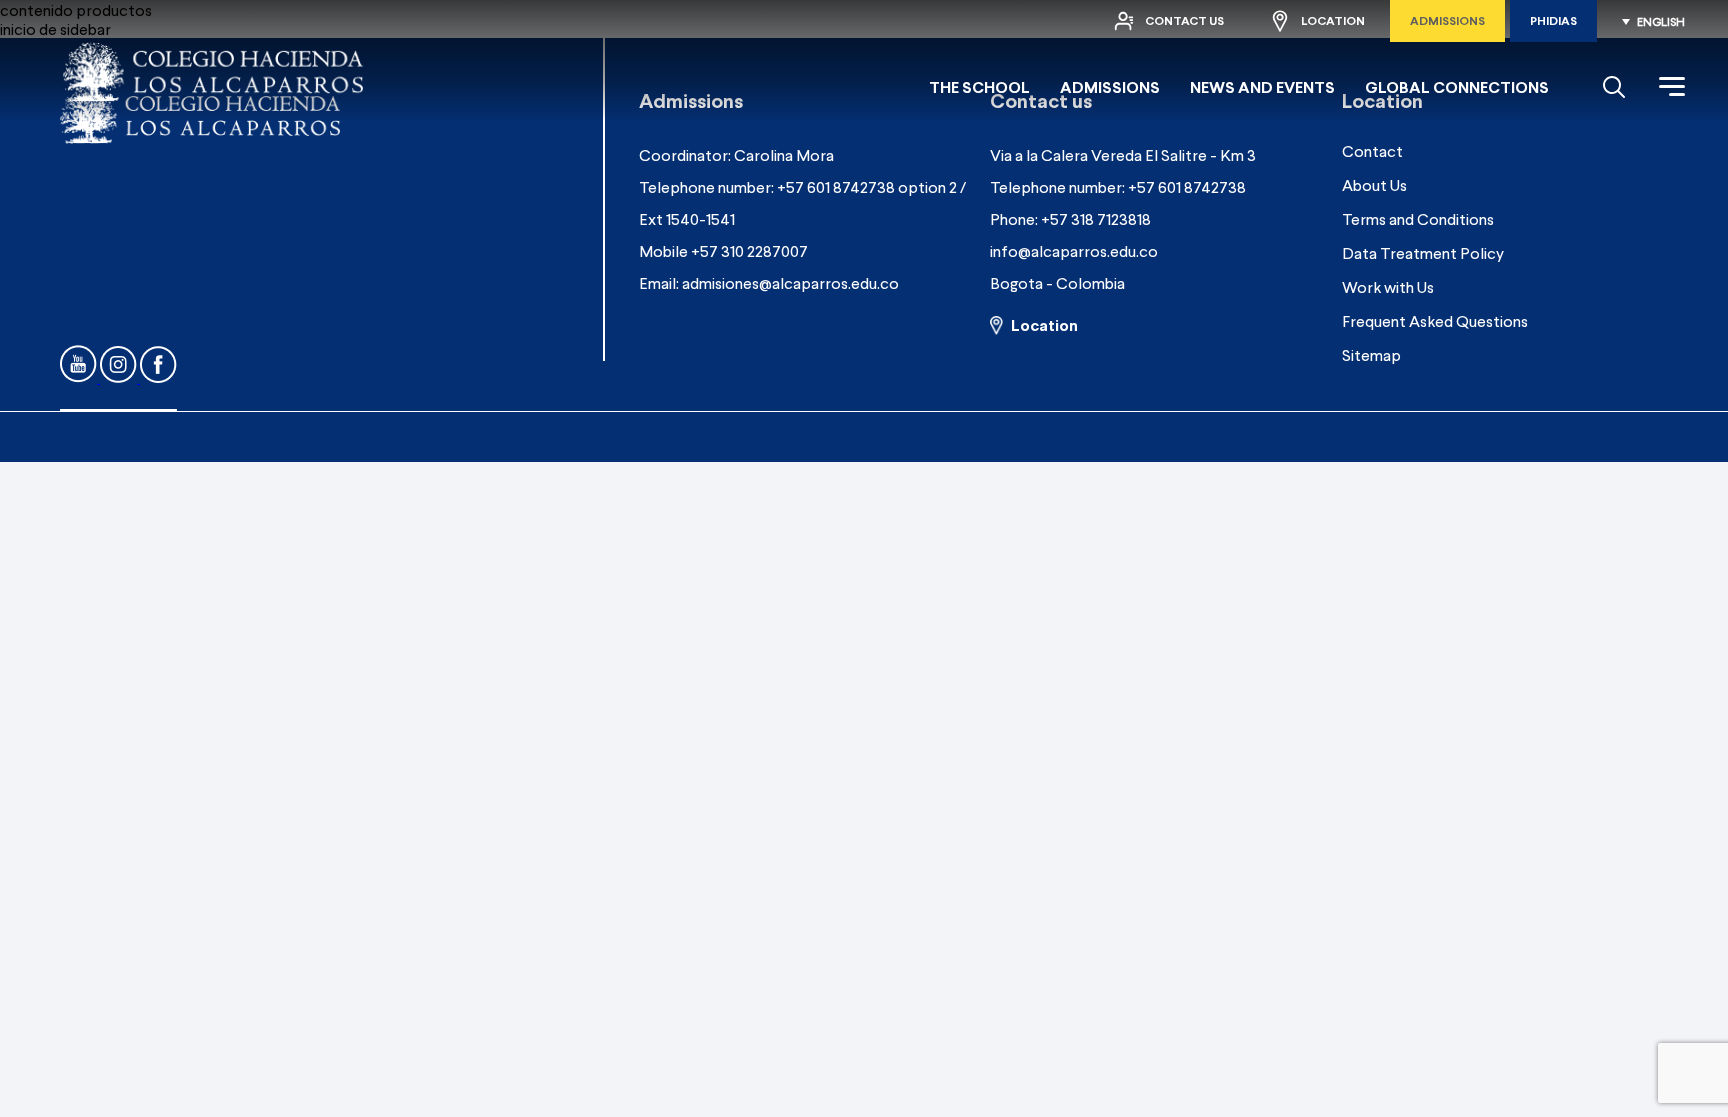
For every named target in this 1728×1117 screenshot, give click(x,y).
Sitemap (1371, 354)
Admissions (1447, 20)
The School (979, 86)
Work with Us (1388, 286)
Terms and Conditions (1418, 218)
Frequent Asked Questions (1435, 320)
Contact (1372, 150)
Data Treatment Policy (1423, 252)
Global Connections (1457, 86)
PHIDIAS (1553, 20)
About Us (1374, 184)
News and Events (1262, 86)
